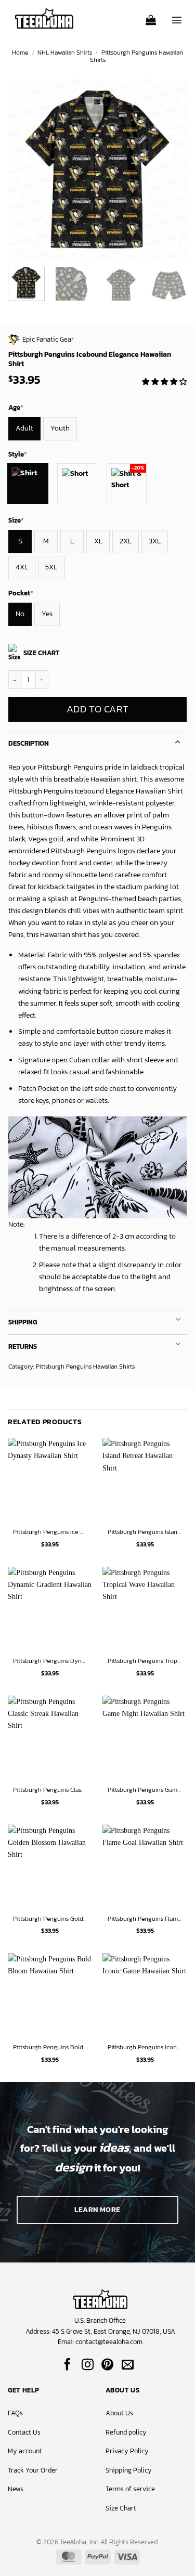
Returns (23, 1346)
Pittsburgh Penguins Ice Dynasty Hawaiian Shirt (50, 1532)
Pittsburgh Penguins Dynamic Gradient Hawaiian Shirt (50, 1661)
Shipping (23, 1322)
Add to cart (97, 709)
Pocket (21, 593)
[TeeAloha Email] (128, 2365)
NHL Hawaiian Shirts (65, 53)
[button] (151, 17)
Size (16, 520)
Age (16, 407)
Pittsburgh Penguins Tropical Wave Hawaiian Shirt (145, 1661)
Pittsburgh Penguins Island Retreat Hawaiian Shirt (145, 1532)
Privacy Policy (127, 2451)
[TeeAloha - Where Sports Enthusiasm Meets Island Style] (44, 18)
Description (29, 743)
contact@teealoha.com (109, 2342)
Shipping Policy (129, 2470)
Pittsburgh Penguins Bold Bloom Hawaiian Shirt (50, 2048)
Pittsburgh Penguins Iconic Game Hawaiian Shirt (145, 2048)
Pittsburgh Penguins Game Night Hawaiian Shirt (145, 1790)
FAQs (15, 2413)
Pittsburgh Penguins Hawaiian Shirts (136, 56)
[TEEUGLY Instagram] (88, 2365)
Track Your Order (33, 2470)
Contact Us (24, 2432)
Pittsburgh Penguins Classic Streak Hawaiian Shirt (50, 1790)
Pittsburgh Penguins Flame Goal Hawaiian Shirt (145, 1919)
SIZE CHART (41, 653)
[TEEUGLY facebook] (67, 2365)
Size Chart (121, 2508)
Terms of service (130, 2489)
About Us (119, 2413)
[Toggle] (178, 741)
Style (18, 454)
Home (20, 53)
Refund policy (126, 2432)
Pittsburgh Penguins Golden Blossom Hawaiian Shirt (50, 1919)
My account (25, 2451)
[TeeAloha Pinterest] (107, 2365)
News (16, 2489)
